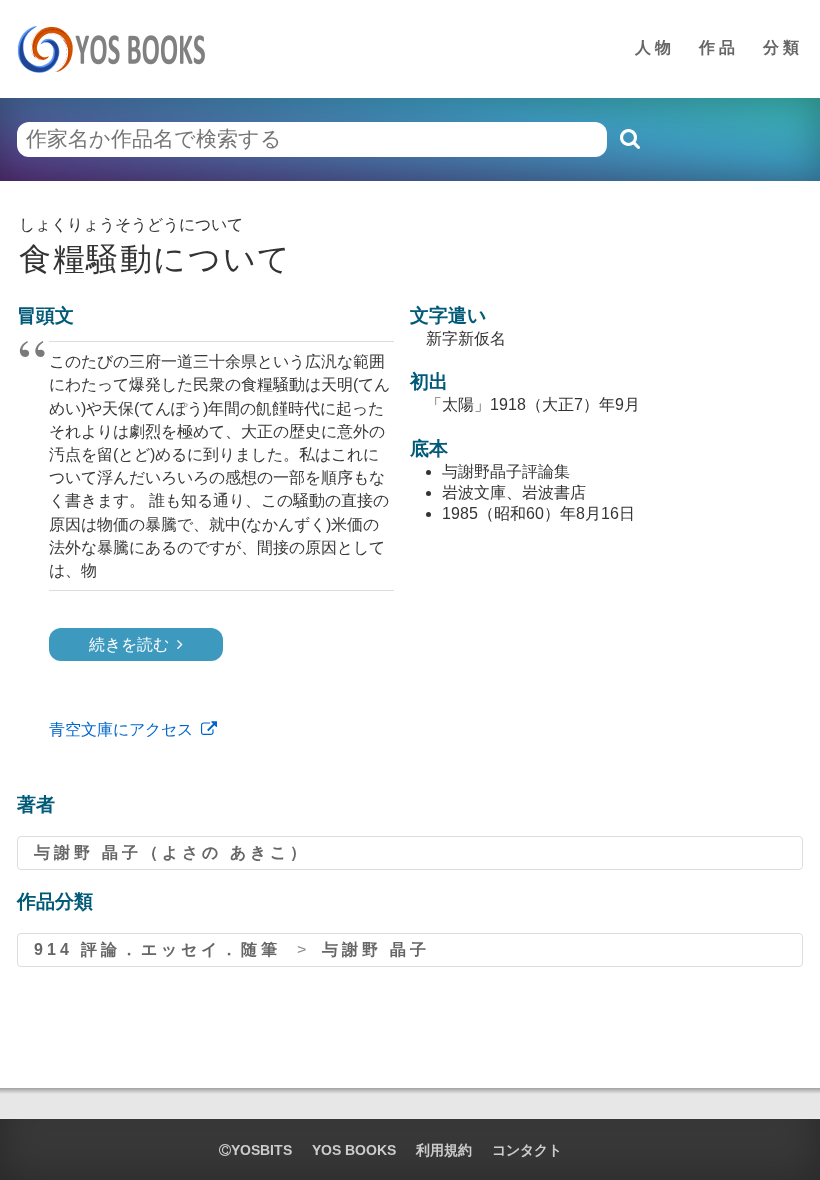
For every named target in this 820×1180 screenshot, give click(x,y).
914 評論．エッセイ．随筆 (157, 949)
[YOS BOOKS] (117, 49)
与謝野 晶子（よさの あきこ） (172, 852)
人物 (655, 47)
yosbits (261, 1150)
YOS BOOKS (354, 1150)
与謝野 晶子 (376, 949)
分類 (783, 47)
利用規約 (444, 1150)
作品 (719, 47)
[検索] (629, 139)
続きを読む (129, 644)
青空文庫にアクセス (121, 729)
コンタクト (527, 1150)
